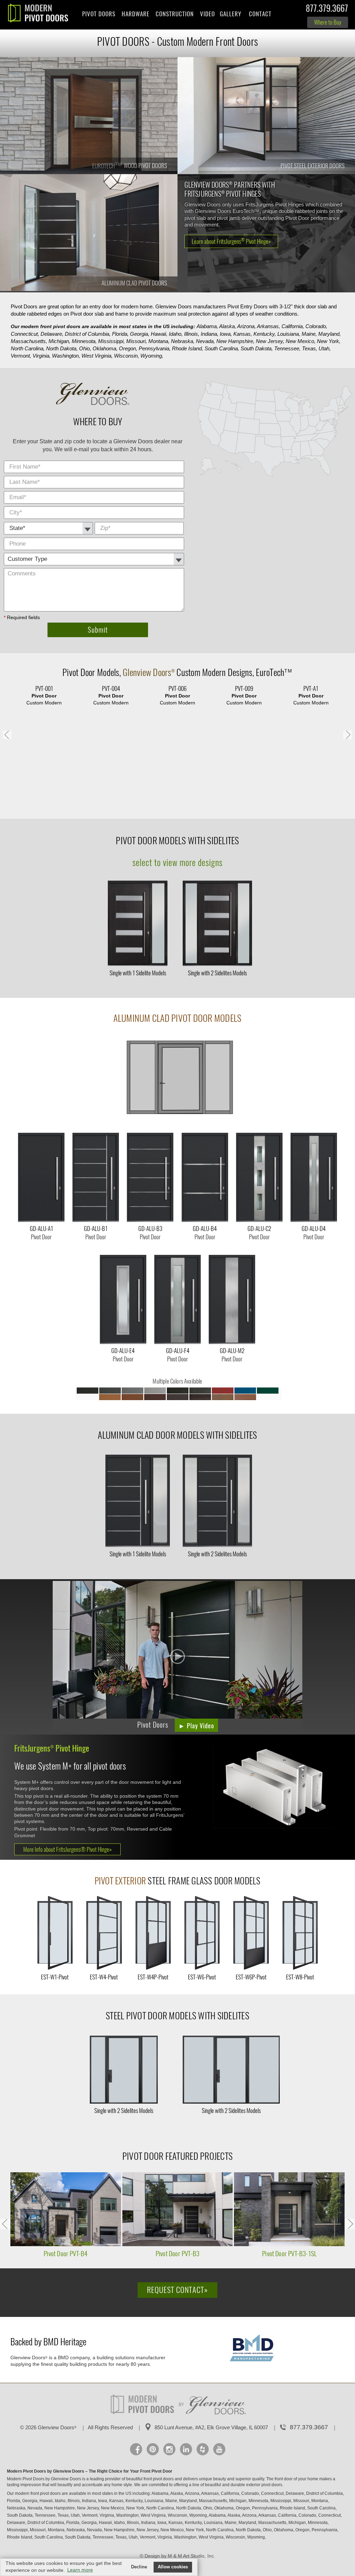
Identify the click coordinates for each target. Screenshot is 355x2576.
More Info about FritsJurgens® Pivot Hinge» (67, 1849)
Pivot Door (80, 672)
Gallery (231, 14)
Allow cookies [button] (173, 2567)
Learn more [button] (80, 2570)
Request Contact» (177, 2290)
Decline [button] (139, 2567)
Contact (260, 14)
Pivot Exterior (120, 1881)
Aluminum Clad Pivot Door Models (177, 1018)
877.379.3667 (327, 10)
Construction (175, 14)
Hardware (136, 14)
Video (207, 14)
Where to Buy (328, 22)
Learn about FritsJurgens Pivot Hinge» (231, 241)
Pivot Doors (99, 14)
